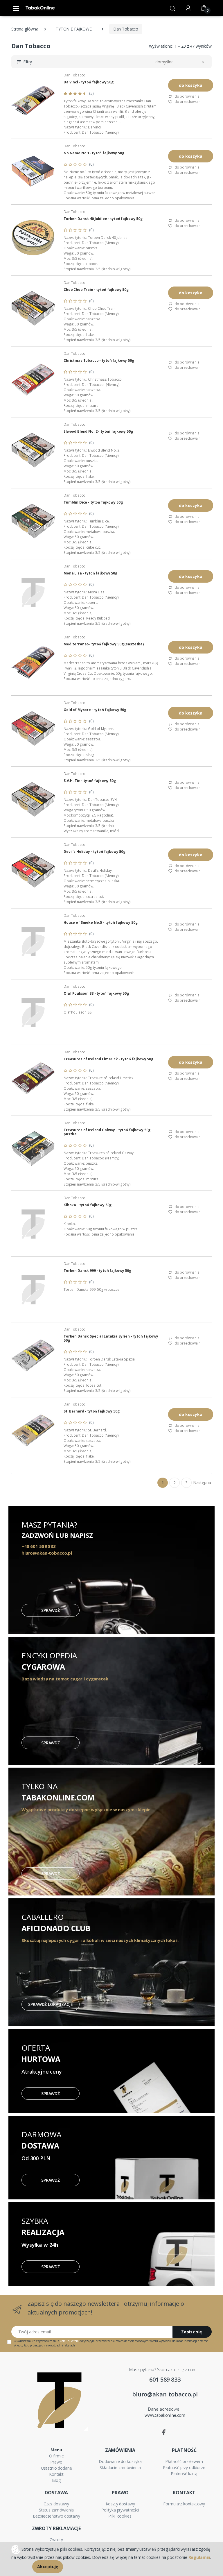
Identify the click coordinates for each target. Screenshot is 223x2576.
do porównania (187, 96)
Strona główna (25, 29)
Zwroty (56, 2540)
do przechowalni (188, 102)
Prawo (56, 2462)
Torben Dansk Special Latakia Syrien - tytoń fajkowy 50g (111, 1338)
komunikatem (69, 2341)
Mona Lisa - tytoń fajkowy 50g (90, 573)
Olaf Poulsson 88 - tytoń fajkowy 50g (96, 993)
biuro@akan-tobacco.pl (165, 2394)
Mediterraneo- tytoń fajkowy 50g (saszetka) (104, 644)
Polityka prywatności (120, 2510)
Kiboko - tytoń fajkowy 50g (88, 1205)
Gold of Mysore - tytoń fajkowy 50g (95, 710)
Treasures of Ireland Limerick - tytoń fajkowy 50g (108, 1059)
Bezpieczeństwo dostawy (56, 2516)
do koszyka (191, 85)
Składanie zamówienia (120, 2467)
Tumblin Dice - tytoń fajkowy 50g (93, 502)
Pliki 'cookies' (120, 2516)
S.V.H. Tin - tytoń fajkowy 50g (90, 781)
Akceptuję (48, 2567)
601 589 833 (165, 2379)
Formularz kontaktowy (184, 2504)
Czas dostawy (56, 2504)
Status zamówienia (56, 2510)
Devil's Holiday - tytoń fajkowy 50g (95, 852)
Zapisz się (191, 2332)
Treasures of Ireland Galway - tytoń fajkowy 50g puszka (107, 1132)
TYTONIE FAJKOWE (74, 29)
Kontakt (56, 2474)
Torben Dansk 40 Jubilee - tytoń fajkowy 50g (103, 219)
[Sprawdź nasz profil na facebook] (164, 2432)
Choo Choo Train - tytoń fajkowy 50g (96, 290)
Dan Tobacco (74, 75)
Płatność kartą (184, 2474)
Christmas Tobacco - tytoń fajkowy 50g (99, 361)
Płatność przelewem (184, 2461)
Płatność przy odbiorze (184, 2467)
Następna (202, 1482)
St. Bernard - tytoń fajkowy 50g (92, 1411)
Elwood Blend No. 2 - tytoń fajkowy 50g (98, 432)
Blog (56, 2480)
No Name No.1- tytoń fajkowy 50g (94, 153)
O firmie (56, 2456)
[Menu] (16, 8)
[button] (172, 8)
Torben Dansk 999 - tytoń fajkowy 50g (97, 1271)
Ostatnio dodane (56, 2468)
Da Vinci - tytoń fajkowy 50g (89, 82)
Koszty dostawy (120, 2504)
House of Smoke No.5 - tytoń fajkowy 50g (100, 923)
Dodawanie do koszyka (120, 2461)
